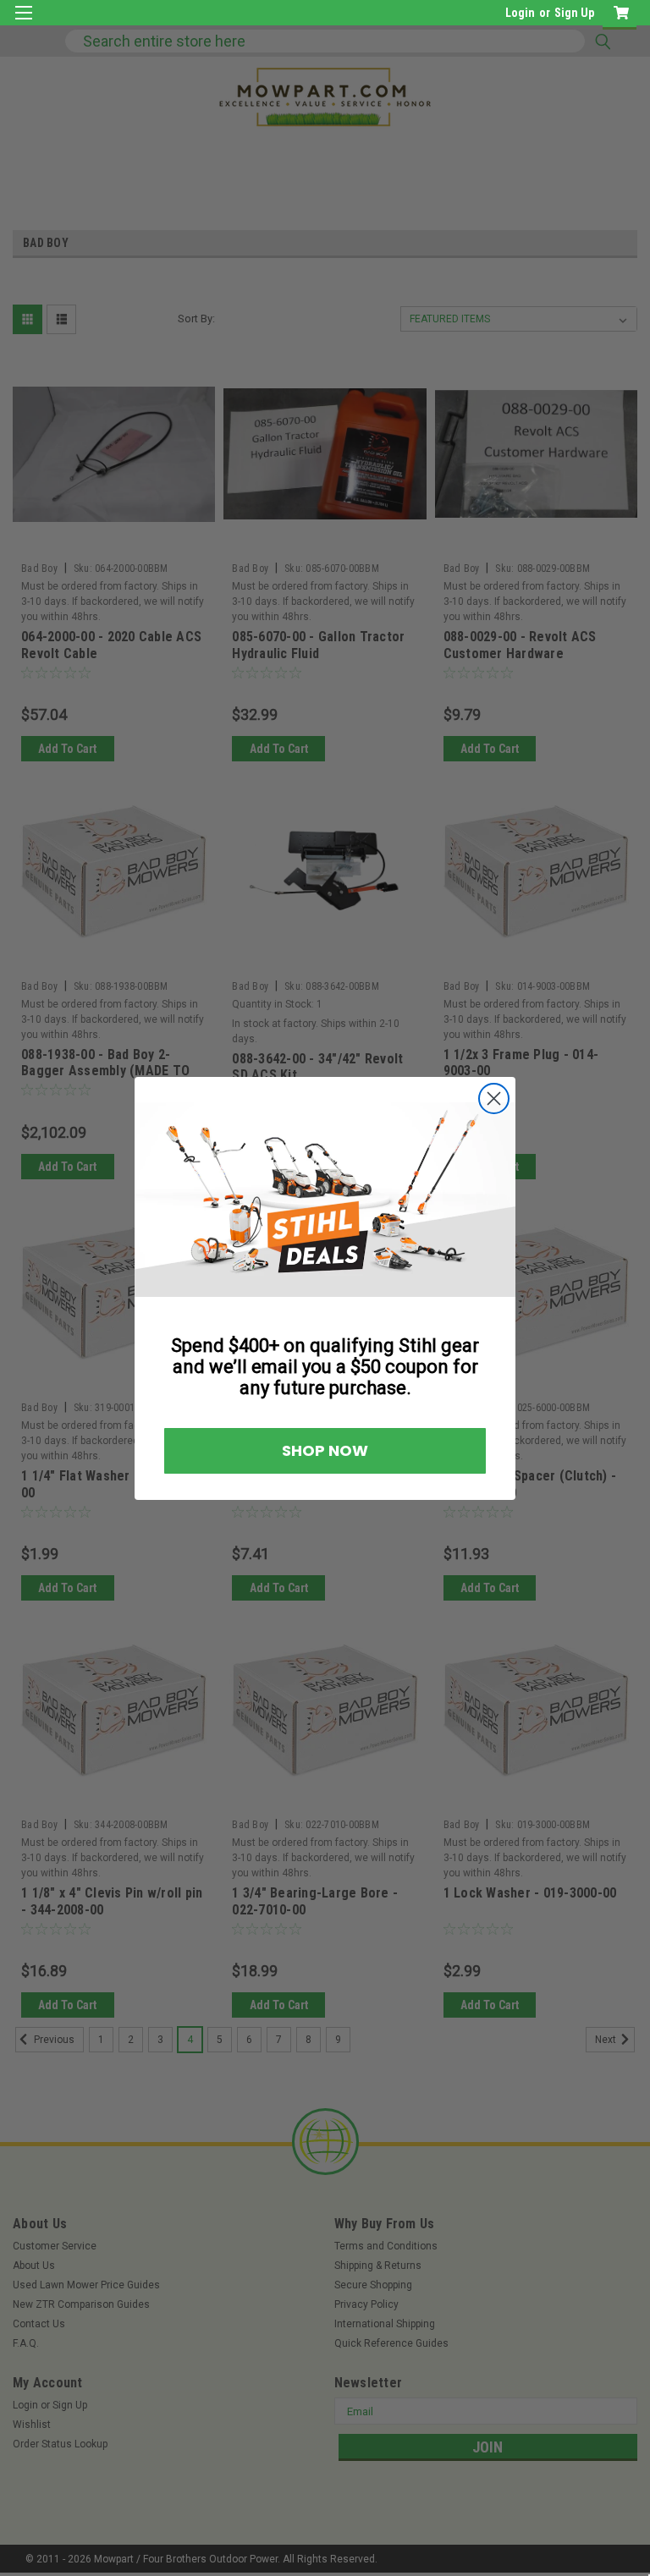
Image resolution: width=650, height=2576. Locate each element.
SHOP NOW (325, 1450)
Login (520, 13)
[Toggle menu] (23, 23)
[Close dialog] (494, 1099)
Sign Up (574, 13)
